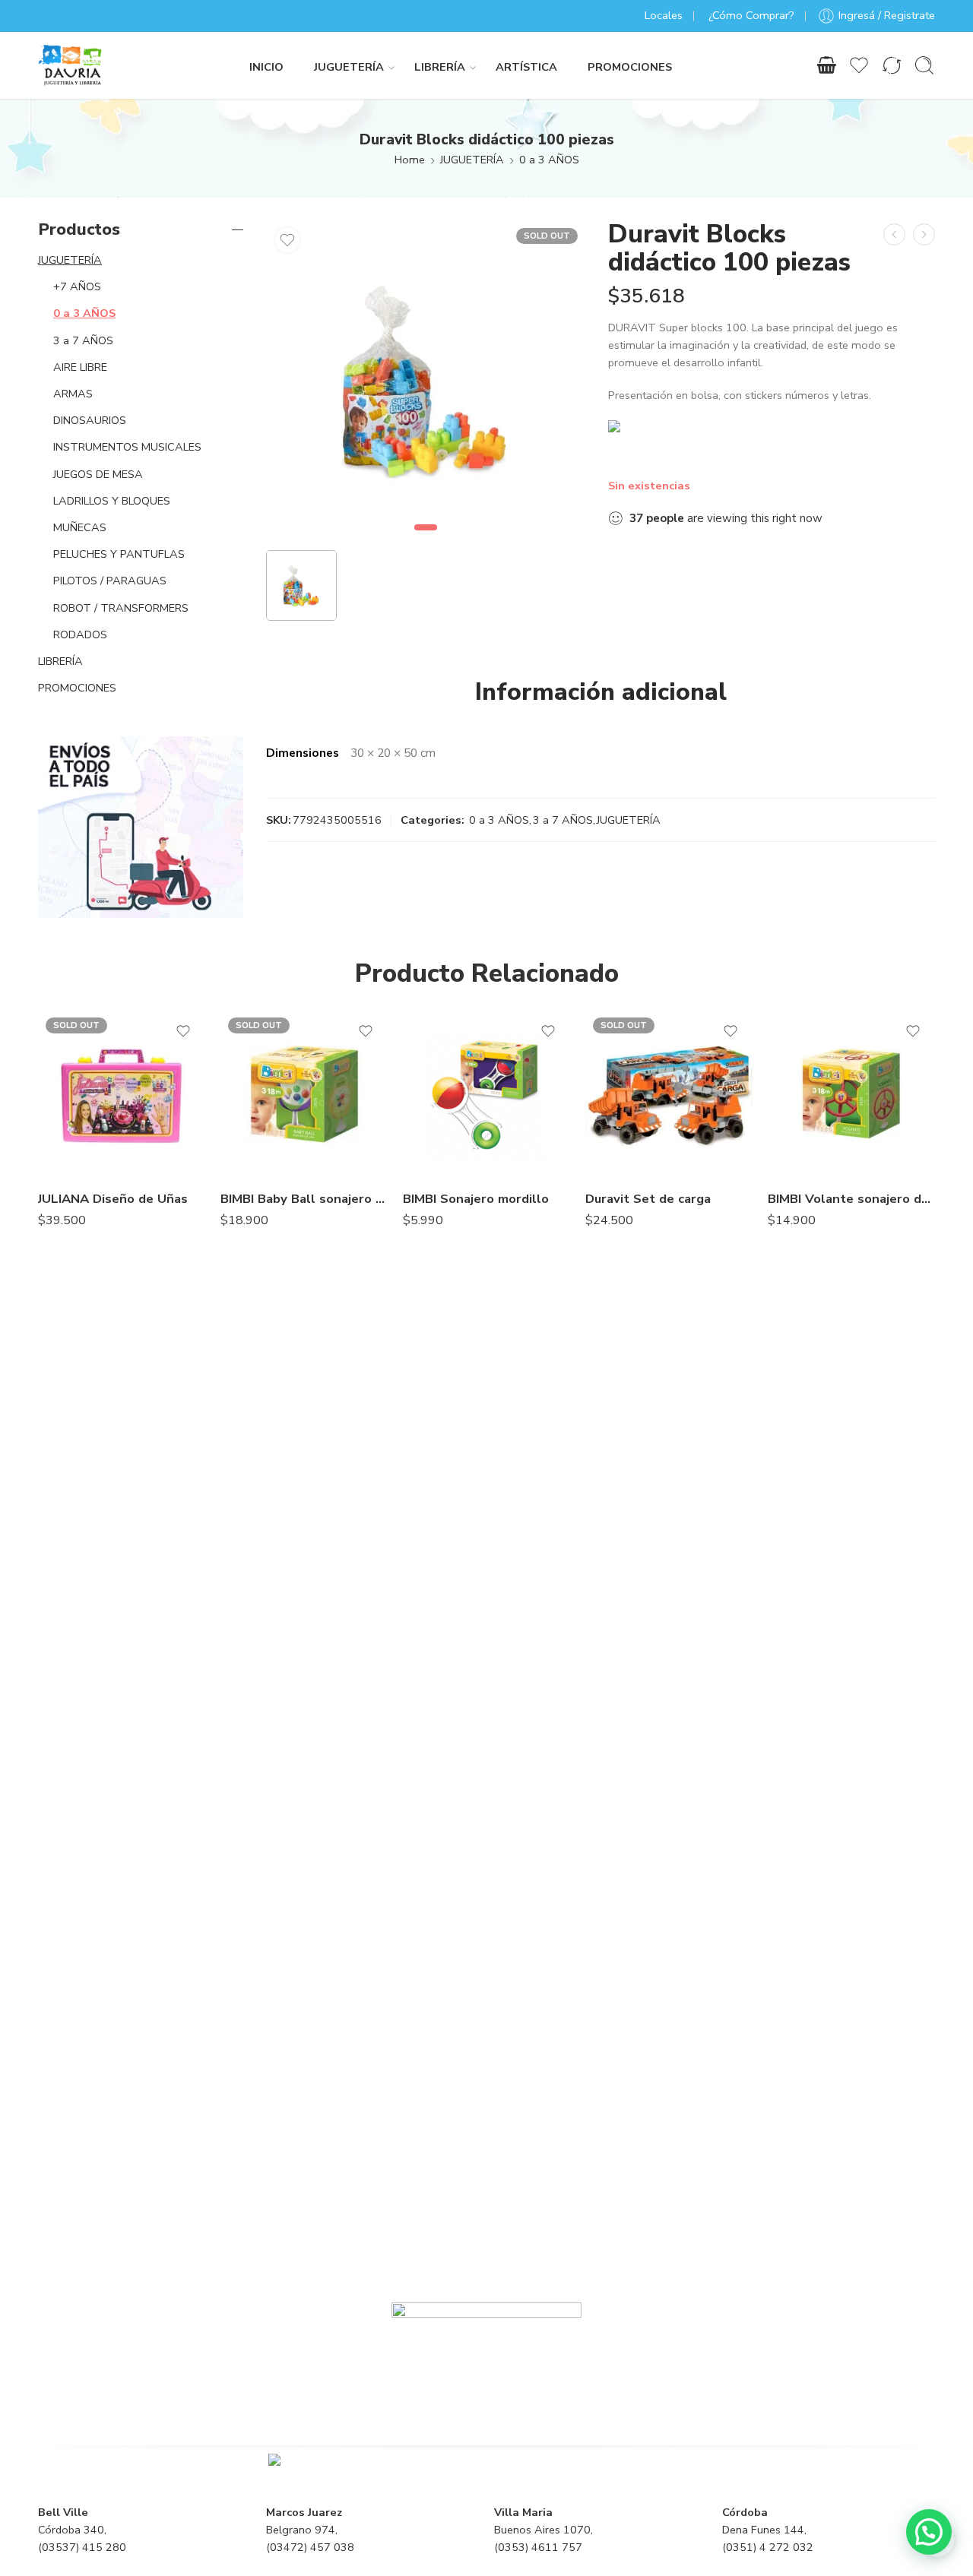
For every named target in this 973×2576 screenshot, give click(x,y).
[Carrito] (826, 65)
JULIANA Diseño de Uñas (113, 1199)
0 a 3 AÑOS (549, 160)
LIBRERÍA (440, 67)
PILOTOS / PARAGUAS (110, 581)
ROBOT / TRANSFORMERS (121, 608)
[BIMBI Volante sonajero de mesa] (851, 1093)
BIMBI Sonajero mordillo (476, 1199)
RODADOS (80, 635)
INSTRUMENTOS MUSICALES (127, 447)
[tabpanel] (426, 384)
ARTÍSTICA (526, 67)
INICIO (266, 67)
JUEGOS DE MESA (98, 474)
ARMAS (73, 394)
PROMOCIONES (630, 67)
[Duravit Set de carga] (669, 1093)
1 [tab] (426, 540)
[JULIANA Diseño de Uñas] (122, 1093)
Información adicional (601, 692)
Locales (664, 15)
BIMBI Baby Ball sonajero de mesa (304, 1199)
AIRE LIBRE (80, 367)
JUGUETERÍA (349, 67)
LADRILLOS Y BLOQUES (112, 501)
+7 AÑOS (77, 286)
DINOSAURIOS (90, 420)
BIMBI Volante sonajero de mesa (851, 1199)
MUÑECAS (80, 527)
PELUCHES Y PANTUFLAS (119, 554)
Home (410, 160)
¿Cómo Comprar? (751, 15)
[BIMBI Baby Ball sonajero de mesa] (304, 1093)
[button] (929, 2532)
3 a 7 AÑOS (563, 820)
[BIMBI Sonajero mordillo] (486, 1093)
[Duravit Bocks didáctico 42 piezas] (894, 234)
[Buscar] (924, 65)
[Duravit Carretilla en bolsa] (924, 234)
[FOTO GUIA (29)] (426, 380)
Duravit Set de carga (648, 1199)
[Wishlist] (287, 240)
